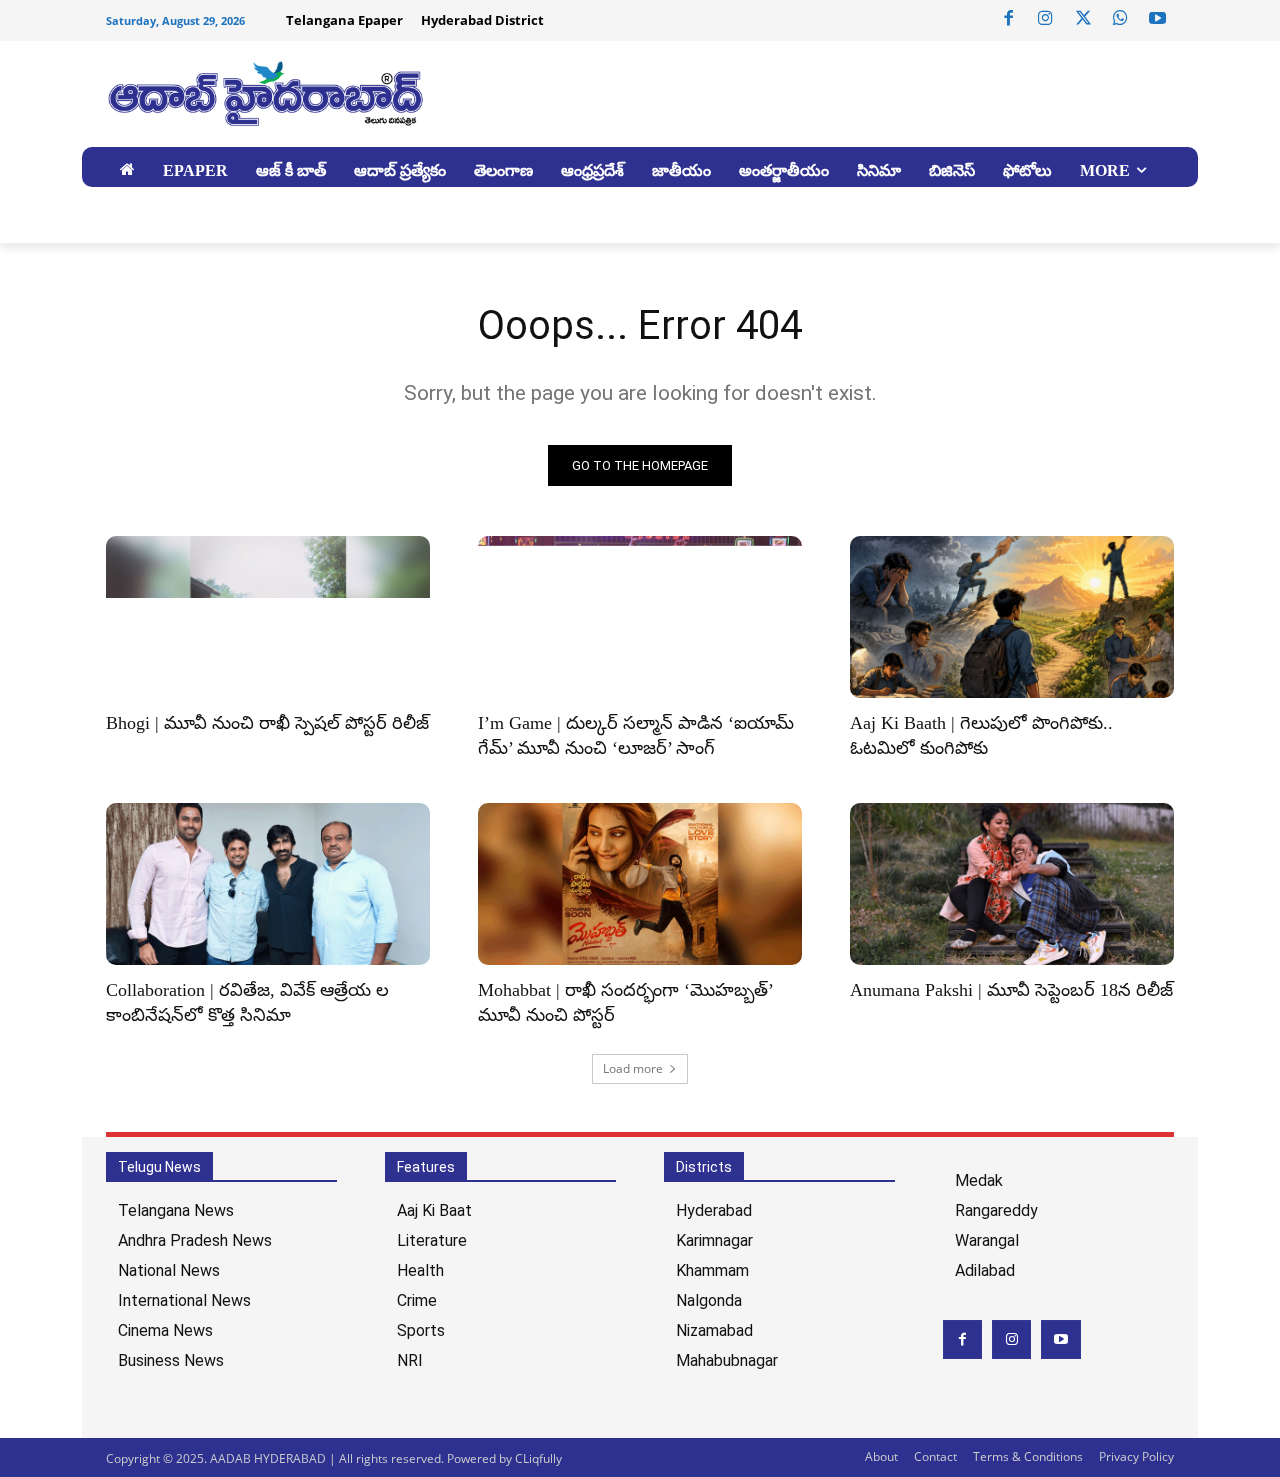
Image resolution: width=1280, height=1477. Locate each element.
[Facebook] (1009, 19)
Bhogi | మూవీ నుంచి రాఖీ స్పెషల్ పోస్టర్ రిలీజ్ (267, 723)
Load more (633, 1068)
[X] (1083, 19)
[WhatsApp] (1120, 19)
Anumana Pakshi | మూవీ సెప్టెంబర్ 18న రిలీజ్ (1011, 990)
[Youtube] (1158, 19)
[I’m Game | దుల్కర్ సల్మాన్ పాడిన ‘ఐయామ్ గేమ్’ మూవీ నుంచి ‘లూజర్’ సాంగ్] (640, 617)
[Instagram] (1046, 19)
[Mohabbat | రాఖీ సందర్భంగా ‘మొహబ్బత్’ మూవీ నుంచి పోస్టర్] (640, 884)
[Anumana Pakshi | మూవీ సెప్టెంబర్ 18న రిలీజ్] (1012, 884)
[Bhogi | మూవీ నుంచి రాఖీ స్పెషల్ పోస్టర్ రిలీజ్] (268, 617)
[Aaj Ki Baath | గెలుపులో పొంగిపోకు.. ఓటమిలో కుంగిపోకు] (1012, 617)
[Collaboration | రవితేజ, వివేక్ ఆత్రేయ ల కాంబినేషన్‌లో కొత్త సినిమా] (268, 884)
